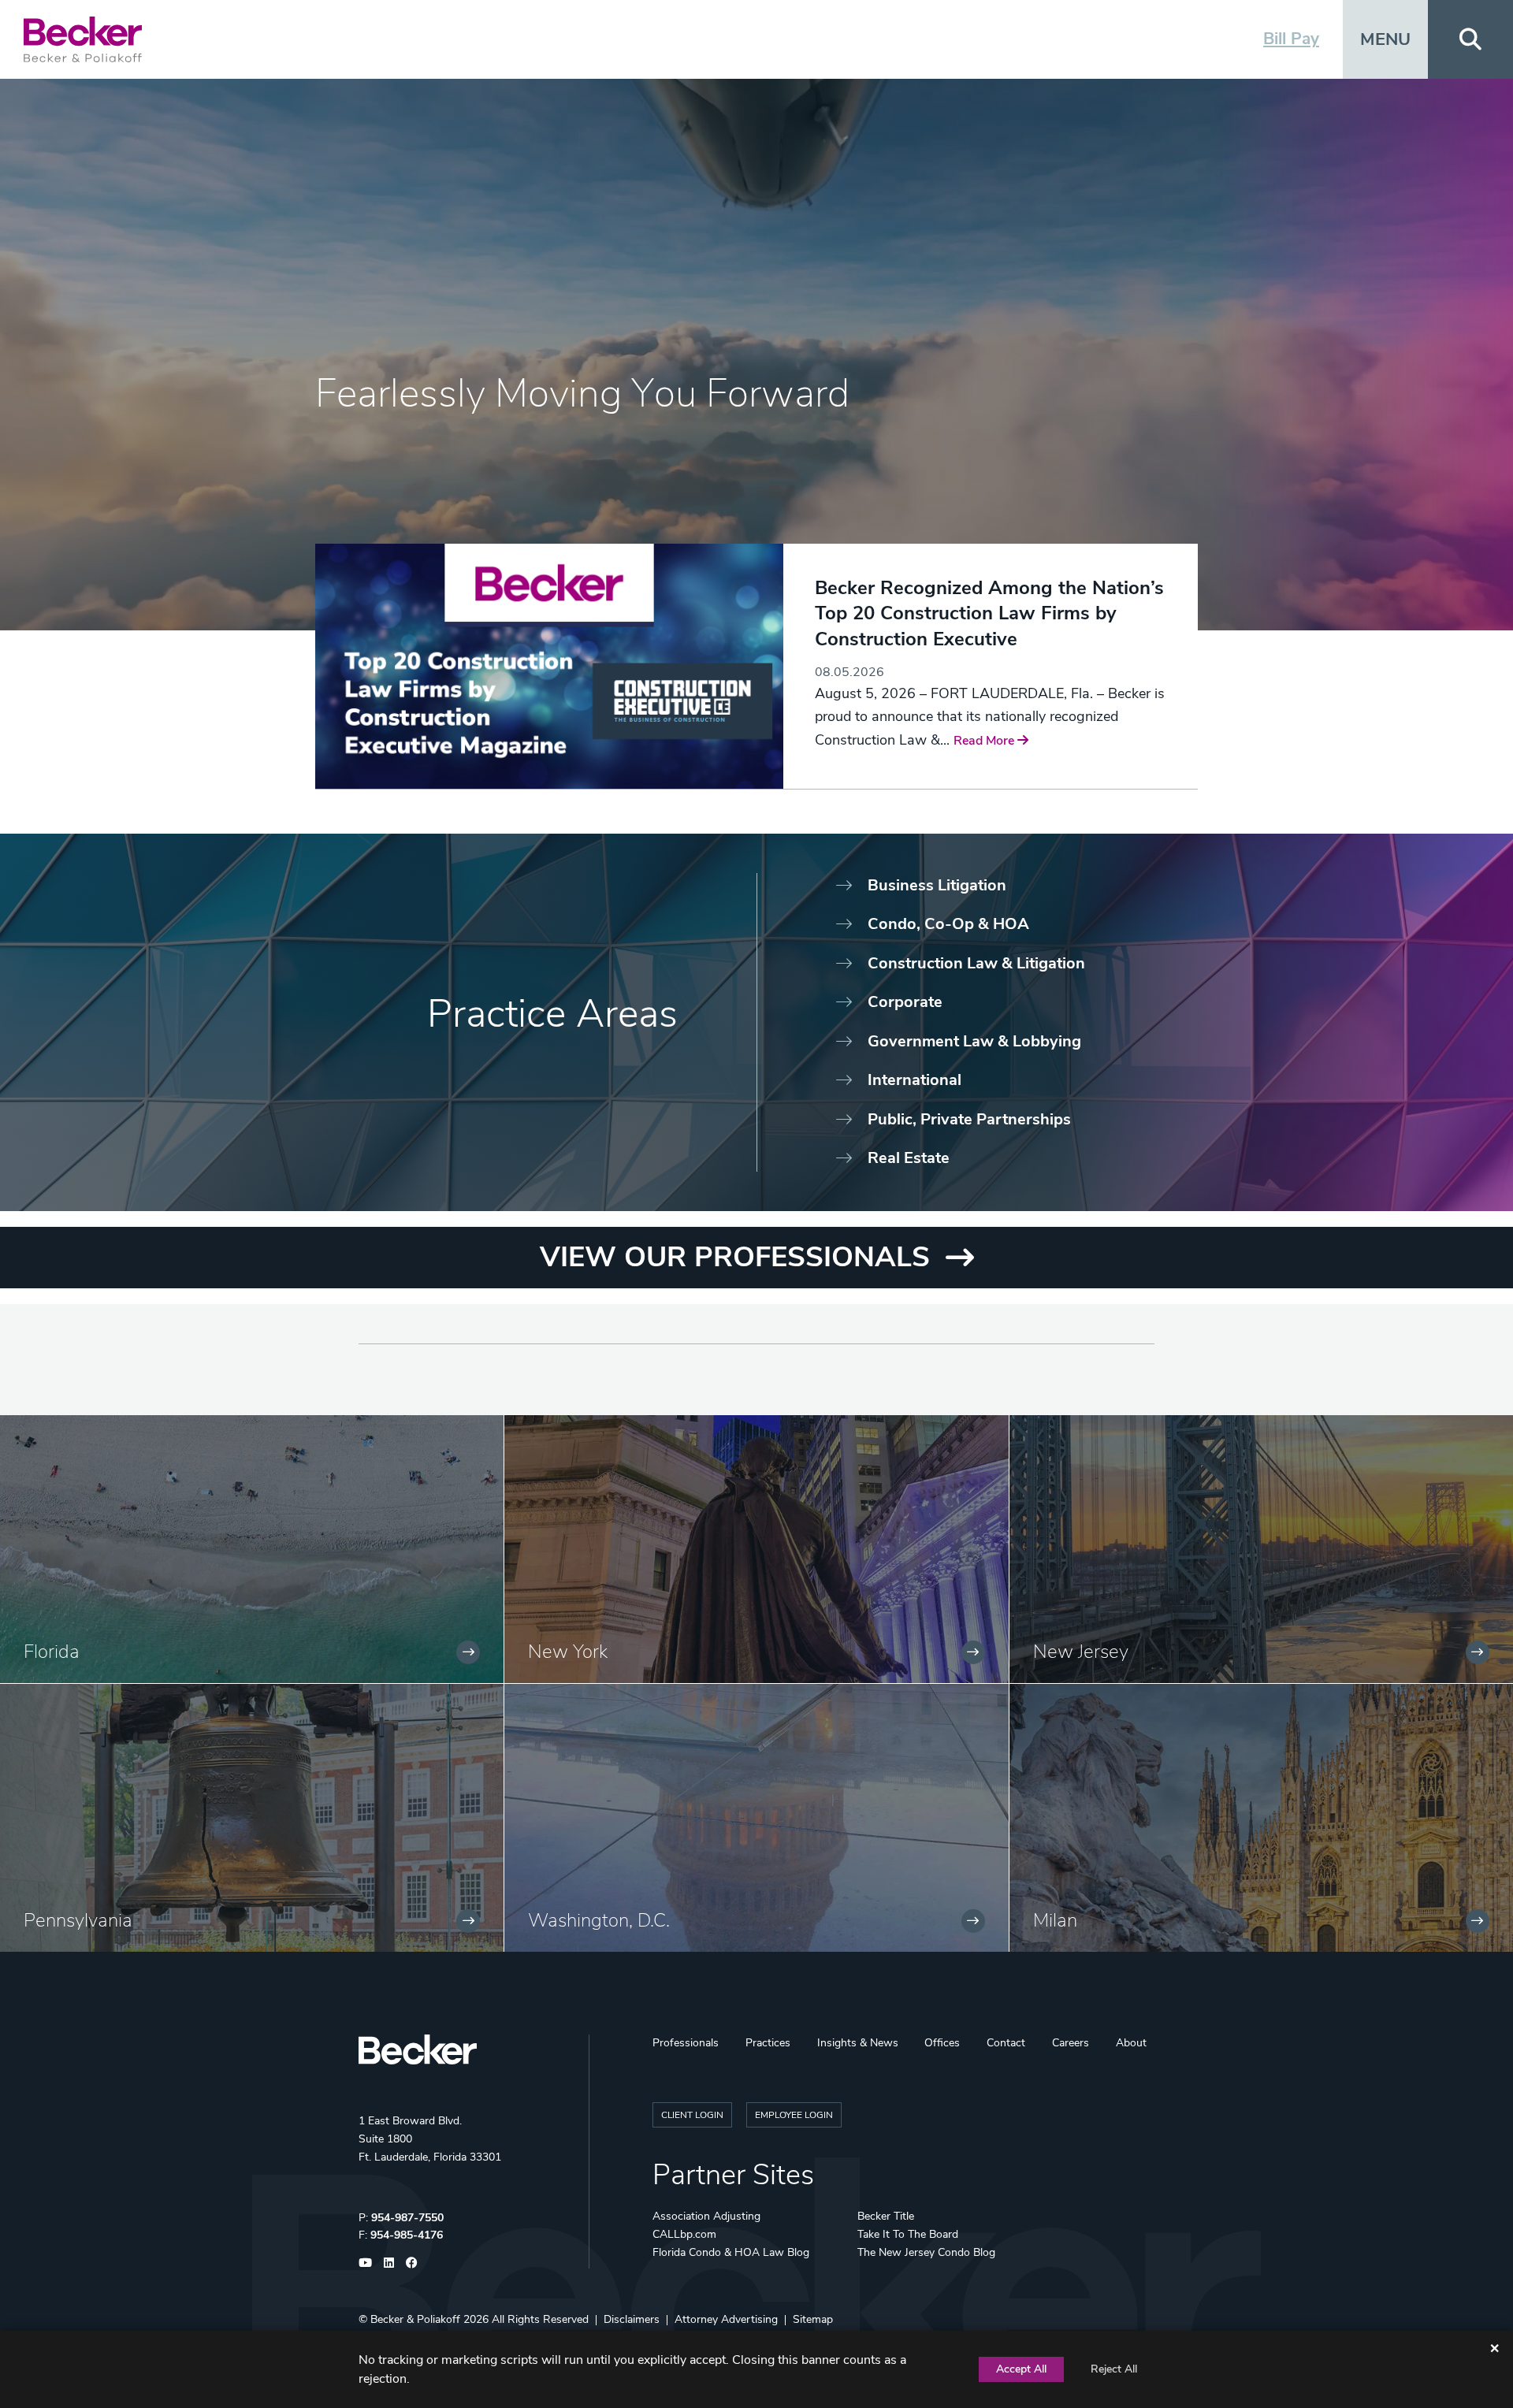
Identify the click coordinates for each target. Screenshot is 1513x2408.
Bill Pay (1291, 39)
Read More (847, 720)
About (1131, 2043)
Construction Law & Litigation (976, 963)
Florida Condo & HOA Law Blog (731, 2252)
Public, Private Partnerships (969, 1119)
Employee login (794, 2115)
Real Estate (909, 1158)
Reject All (1114, 2369)
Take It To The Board (908, 2234)
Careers (1071, 2043)
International (914, 1080)
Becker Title (886, 2216)
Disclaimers (632, 2319)
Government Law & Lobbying (974, 1041)
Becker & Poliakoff (415, 2319)
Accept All (1021, 2369)
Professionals (686, 2043)
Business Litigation (937, 885)
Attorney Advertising (726, 2319)
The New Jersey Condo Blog (926, 2252)
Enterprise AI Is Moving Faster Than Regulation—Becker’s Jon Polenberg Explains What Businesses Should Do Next (979, 626)
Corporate (905, 1002)
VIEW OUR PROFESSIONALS (735, 1257)
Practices (768, 2043)
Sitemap (813, 2319)
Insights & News (858, 2043)
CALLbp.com (684, 2234)
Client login (692, 2115)
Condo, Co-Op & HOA (948, 924)
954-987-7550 (407, 2218)
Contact (1006, 2043)
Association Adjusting (706, 2216)
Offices (942, 2043)
